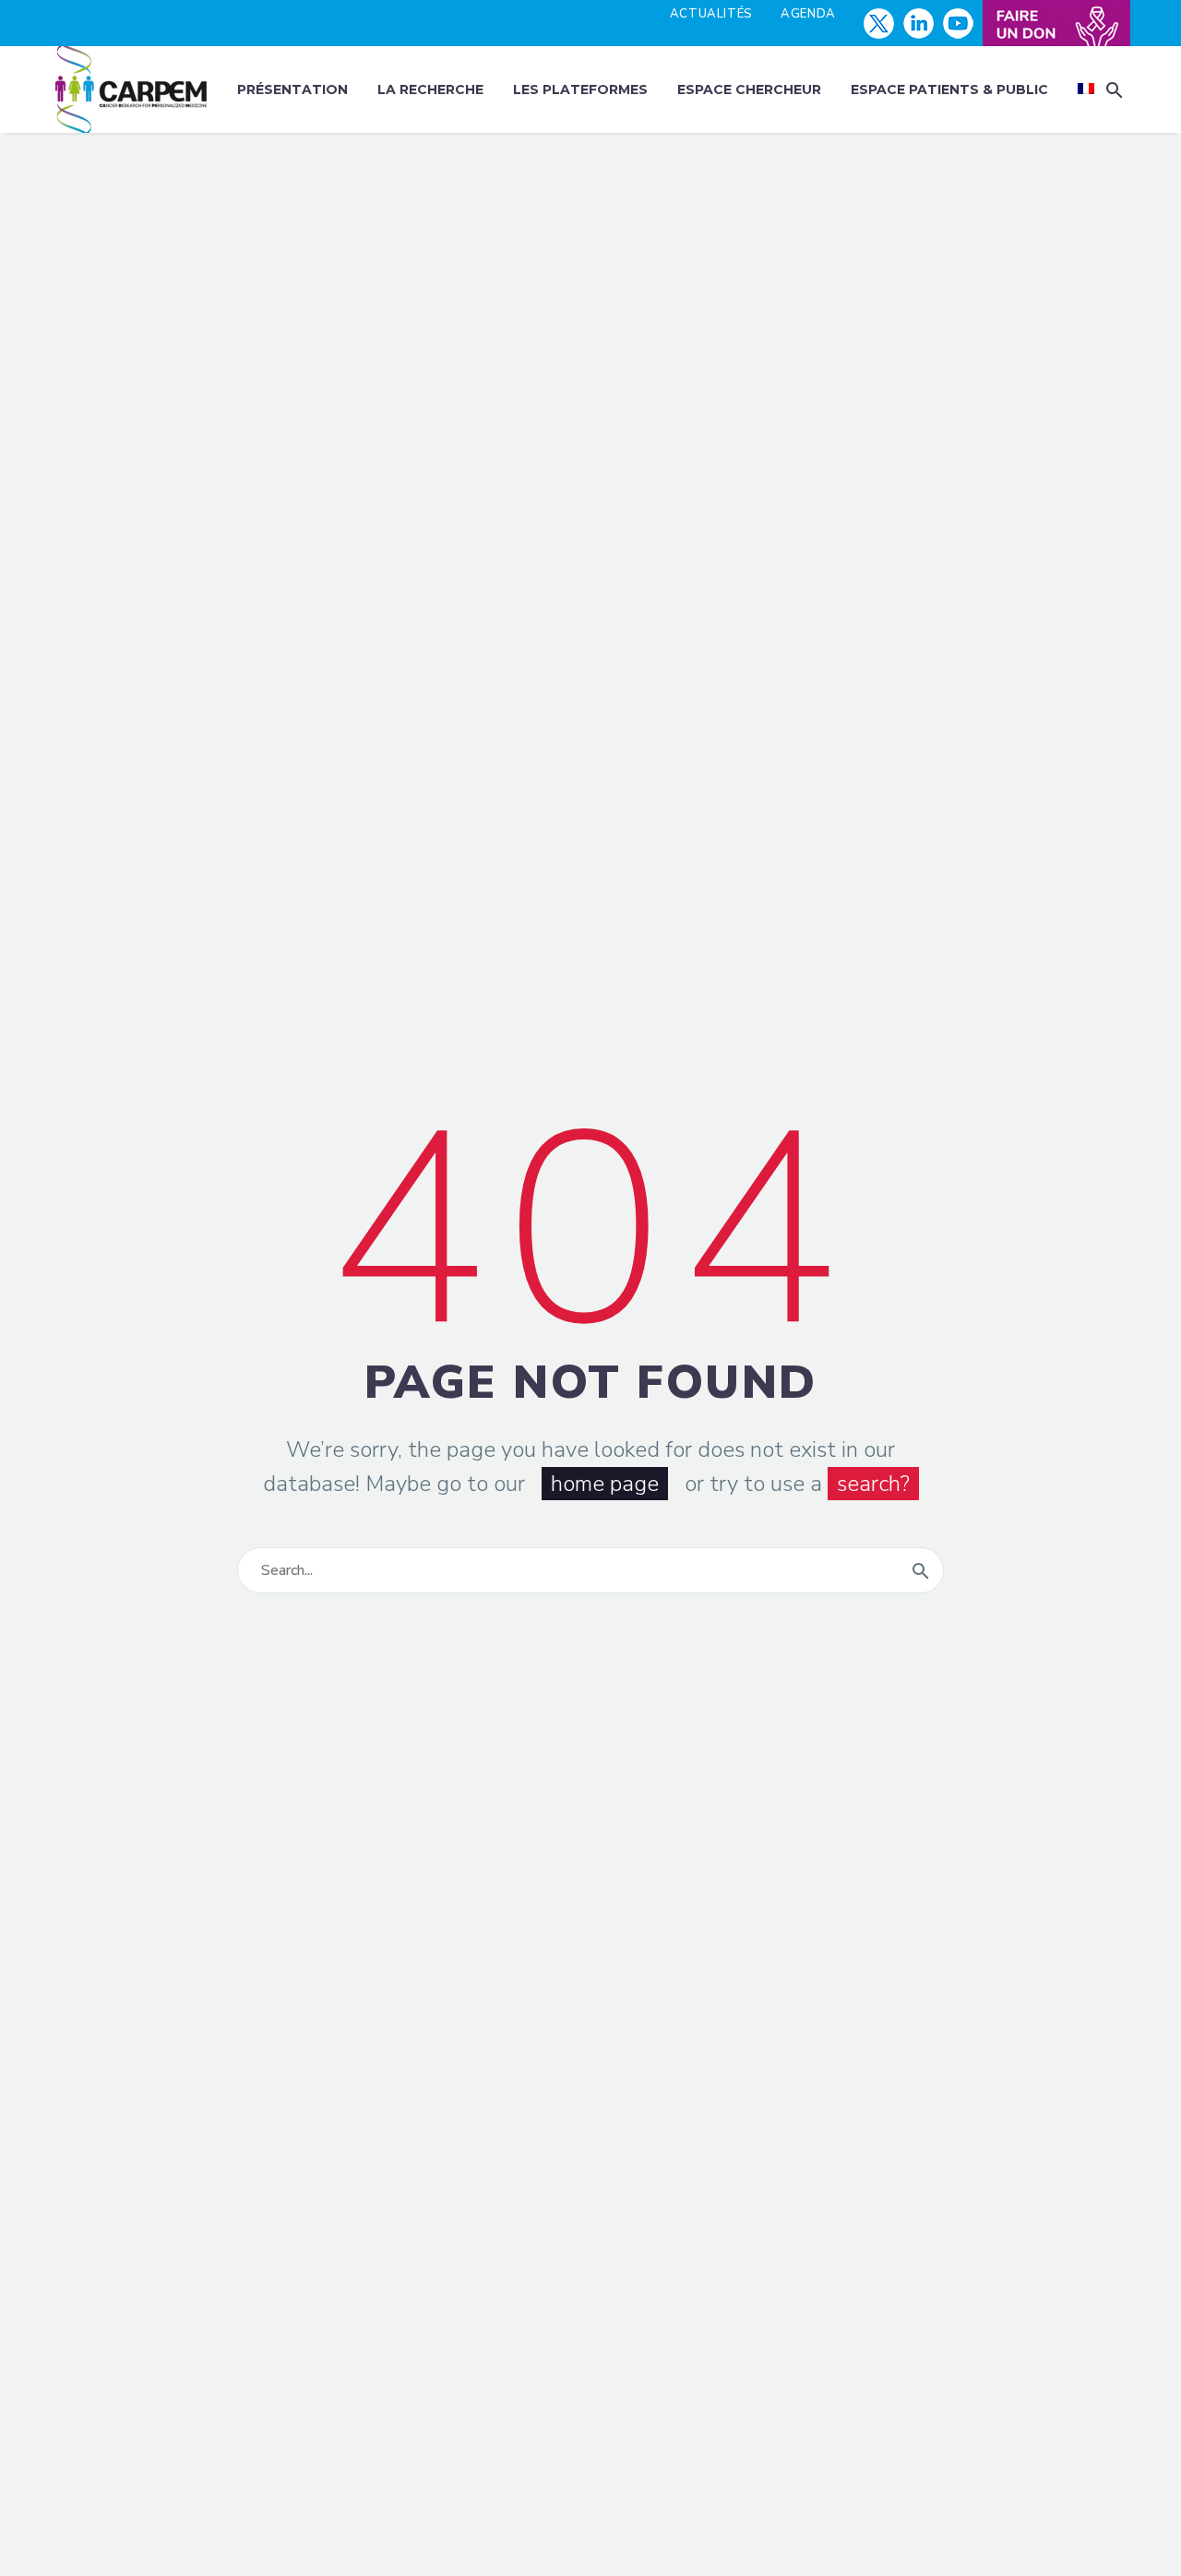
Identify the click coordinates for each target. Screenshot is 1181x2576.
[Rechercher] (921, 1570)
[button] (1115, 90)
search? (873, 1484)
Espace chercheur (749, 89)
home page (605, 1484)
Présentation (292, 89)
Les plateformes (580, 89)
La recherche (430, 89)
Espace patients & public (949, 89)
